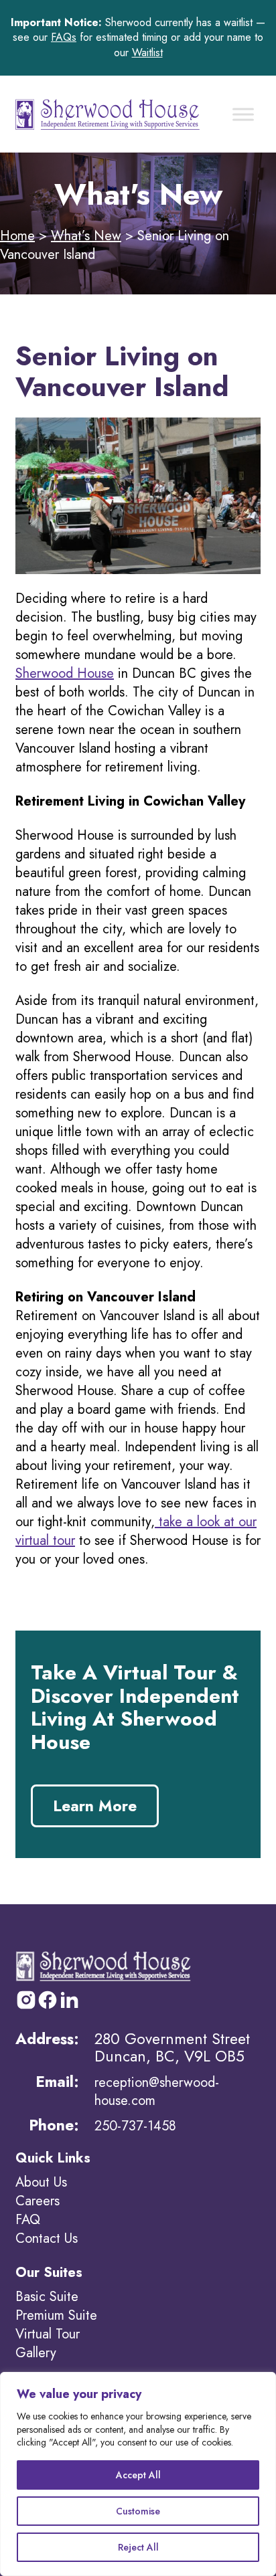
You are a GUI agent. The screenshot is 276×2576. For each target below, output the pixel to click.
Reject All (138, 2547)
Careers (38, 2201)
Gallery (36, 2353)
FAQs (64, 37)
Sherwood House (65, 673)
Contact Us (47, 2238)
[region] (138, 2474)
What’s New (86, 236)
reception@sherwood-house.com (157, 2091)
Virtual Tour (48, 2334)
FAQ (28, 2220)
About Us (41, 2182)
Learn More (95, 1806)
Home (17, 236)
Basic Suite (47, 2297)
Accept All (138, 2475)
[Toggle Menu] (243, 114)
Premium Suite (56, 2315)
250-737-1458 (135, 2126)
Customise (138, 2511)
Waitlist (147, 53)
